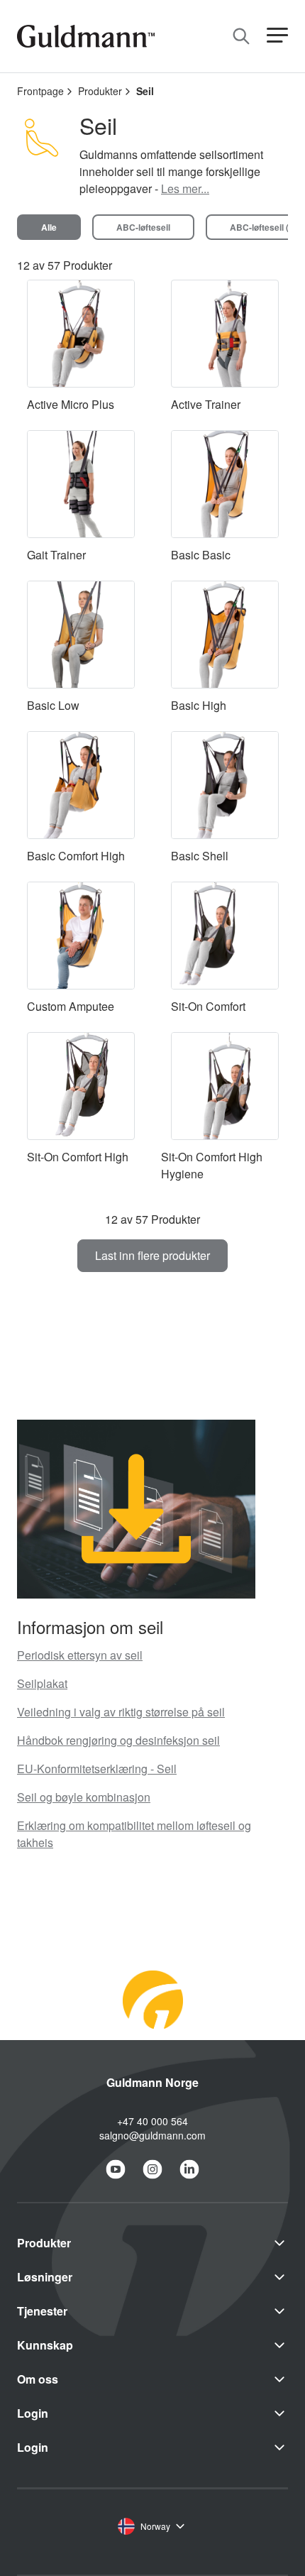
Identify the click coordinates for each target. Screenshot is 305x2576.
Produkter (100, 91)
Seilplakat (42, 1683)
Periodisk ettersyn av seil (80, 1655)
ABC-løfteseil (143, 227)
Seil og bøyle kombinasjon (84, 1797)
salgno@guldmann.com (152, 2135)
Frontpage (40, 91)
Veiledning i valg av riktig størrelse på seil (121, 1712)
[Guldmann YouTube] (116, 2169)
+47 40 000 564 (152, 2121)
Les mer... (185, 188)
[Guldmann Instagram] (152, 2169)
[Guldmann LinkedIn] (189, 2169)
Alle (49, 227)
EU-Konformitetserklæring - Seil (97, 1769)
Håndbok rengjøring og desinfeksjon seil (118, 1740)
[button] (277, 36)
